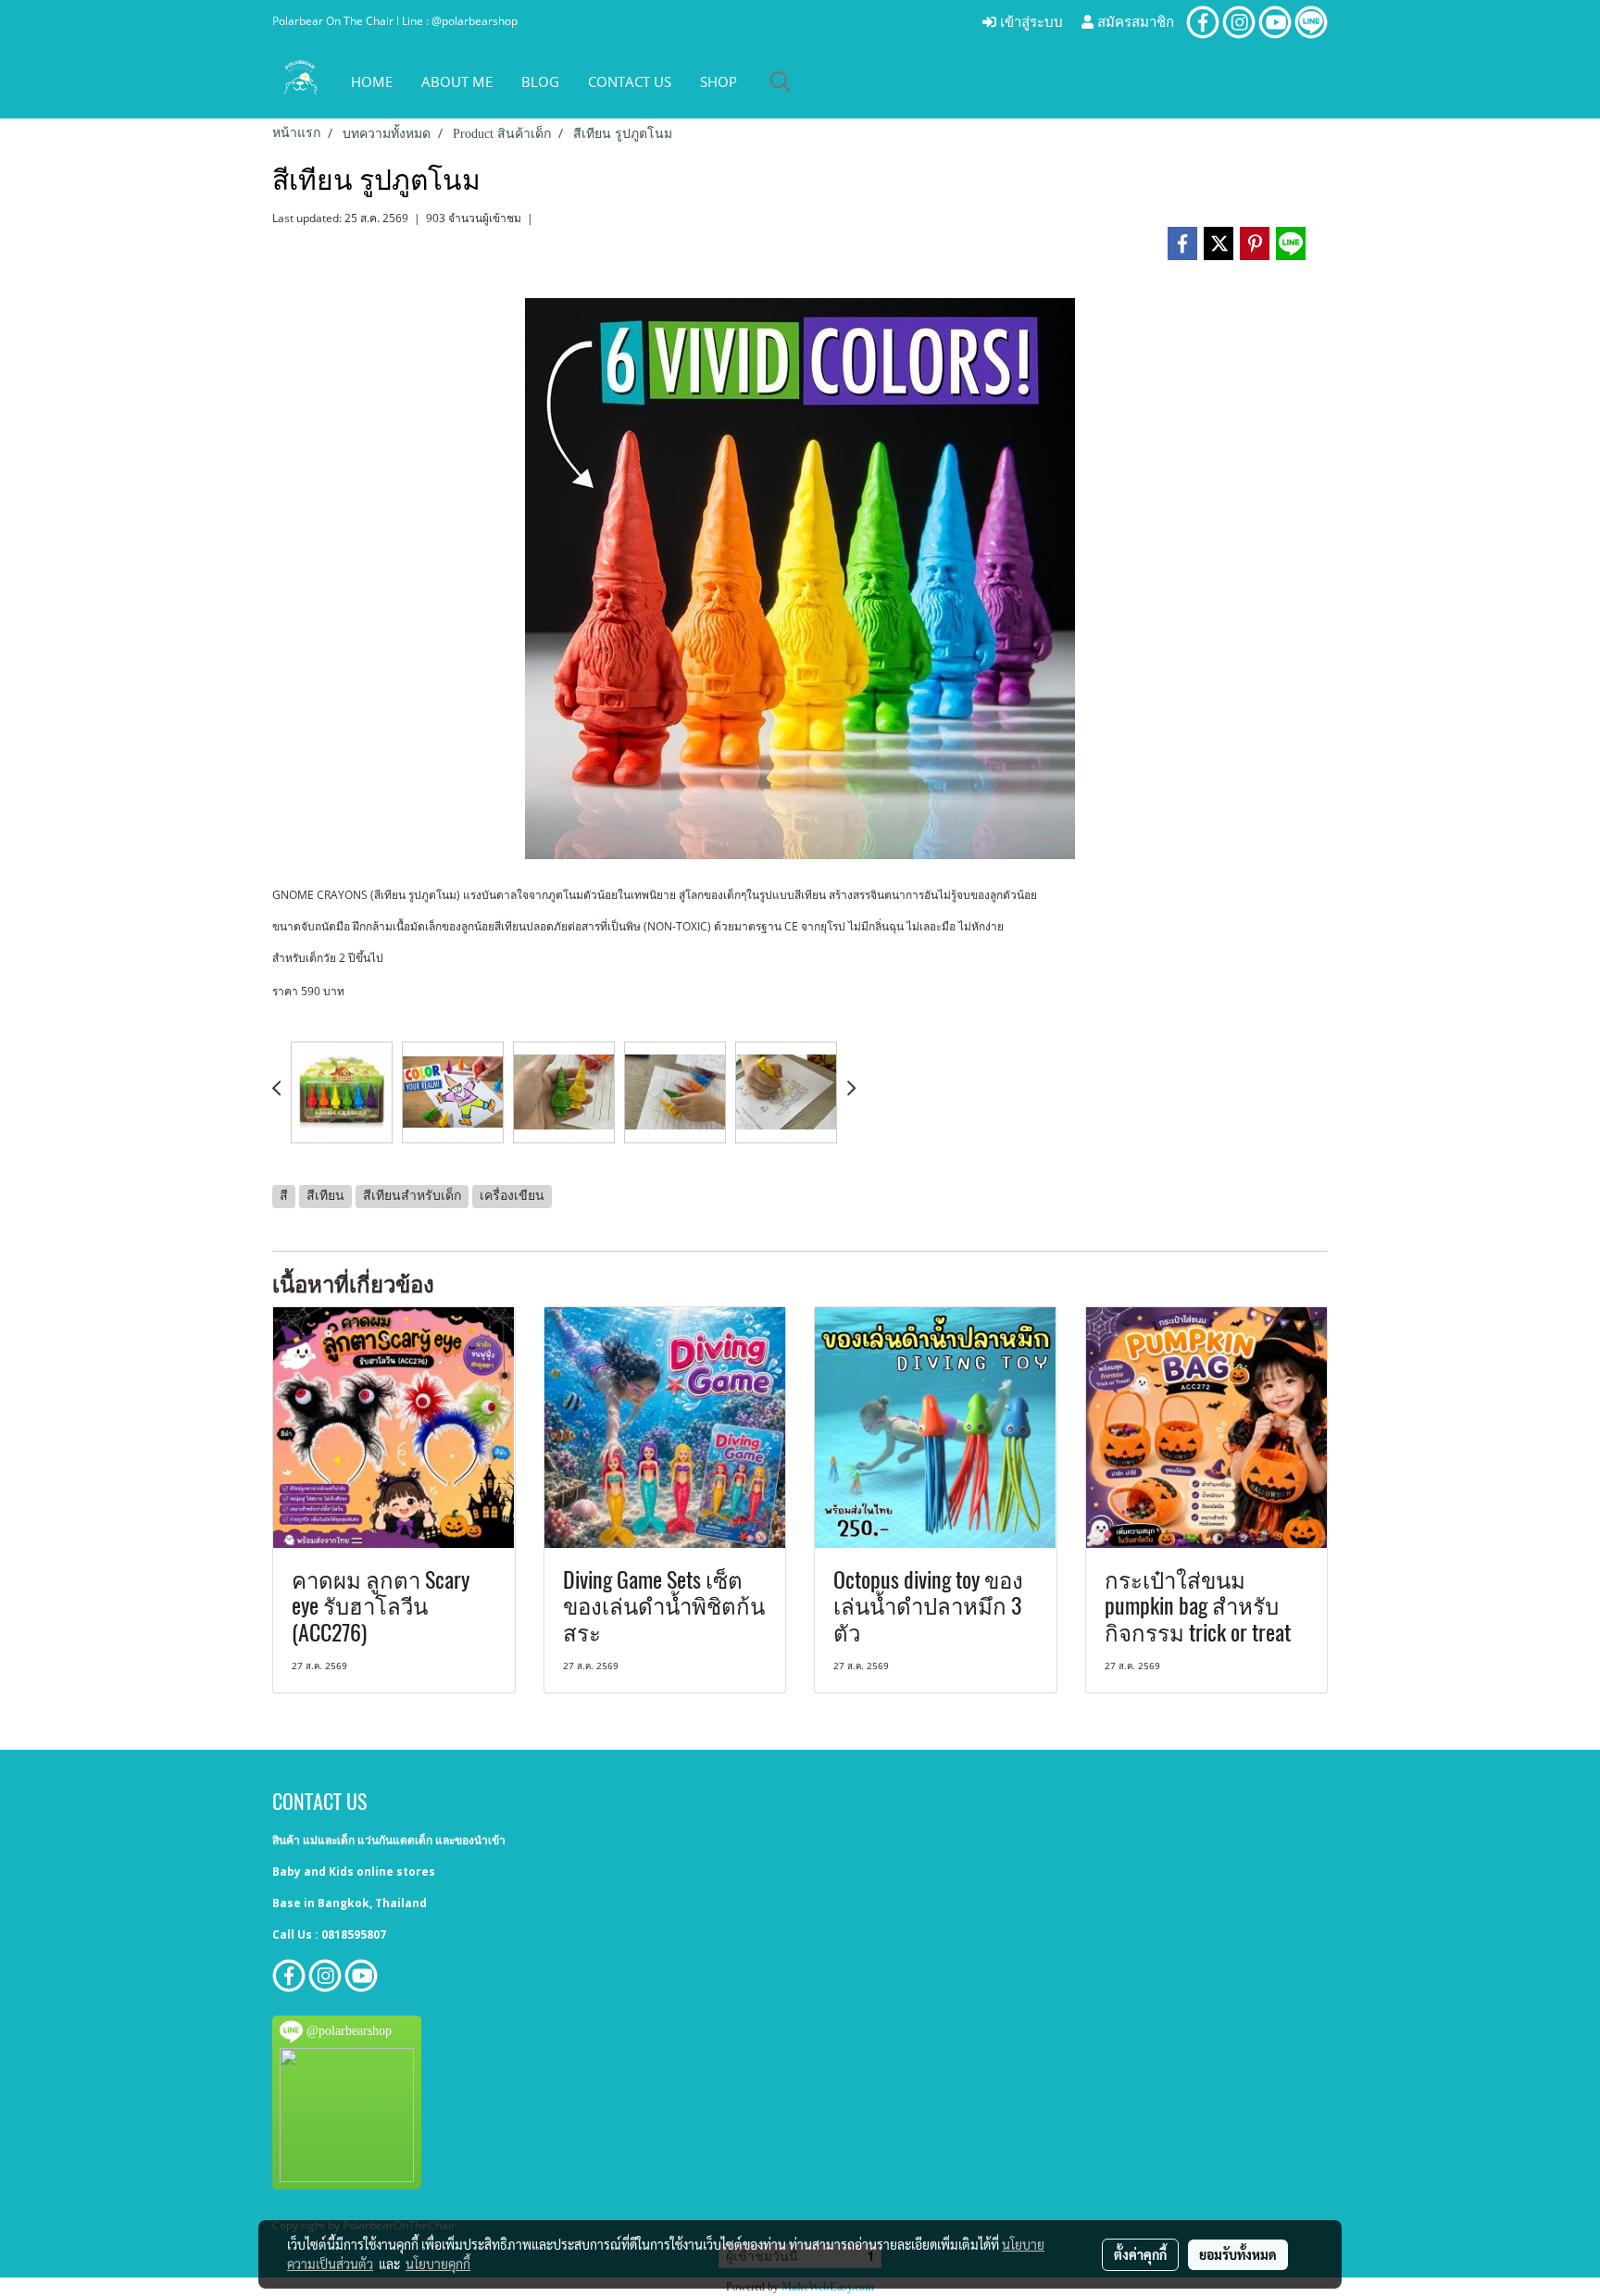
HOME (372, 81)
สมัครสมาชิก (1134, 22)
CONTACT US (630, 81)
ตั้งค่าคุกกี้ (1140, 2254)
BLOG (540, 81)
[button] (781, 81)
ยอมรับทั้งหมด (1238, 2254)
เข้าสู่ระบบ (1030, 22)
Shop (719, 81)
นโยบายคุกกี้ (438, 2264)
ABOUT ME (457, 81)
